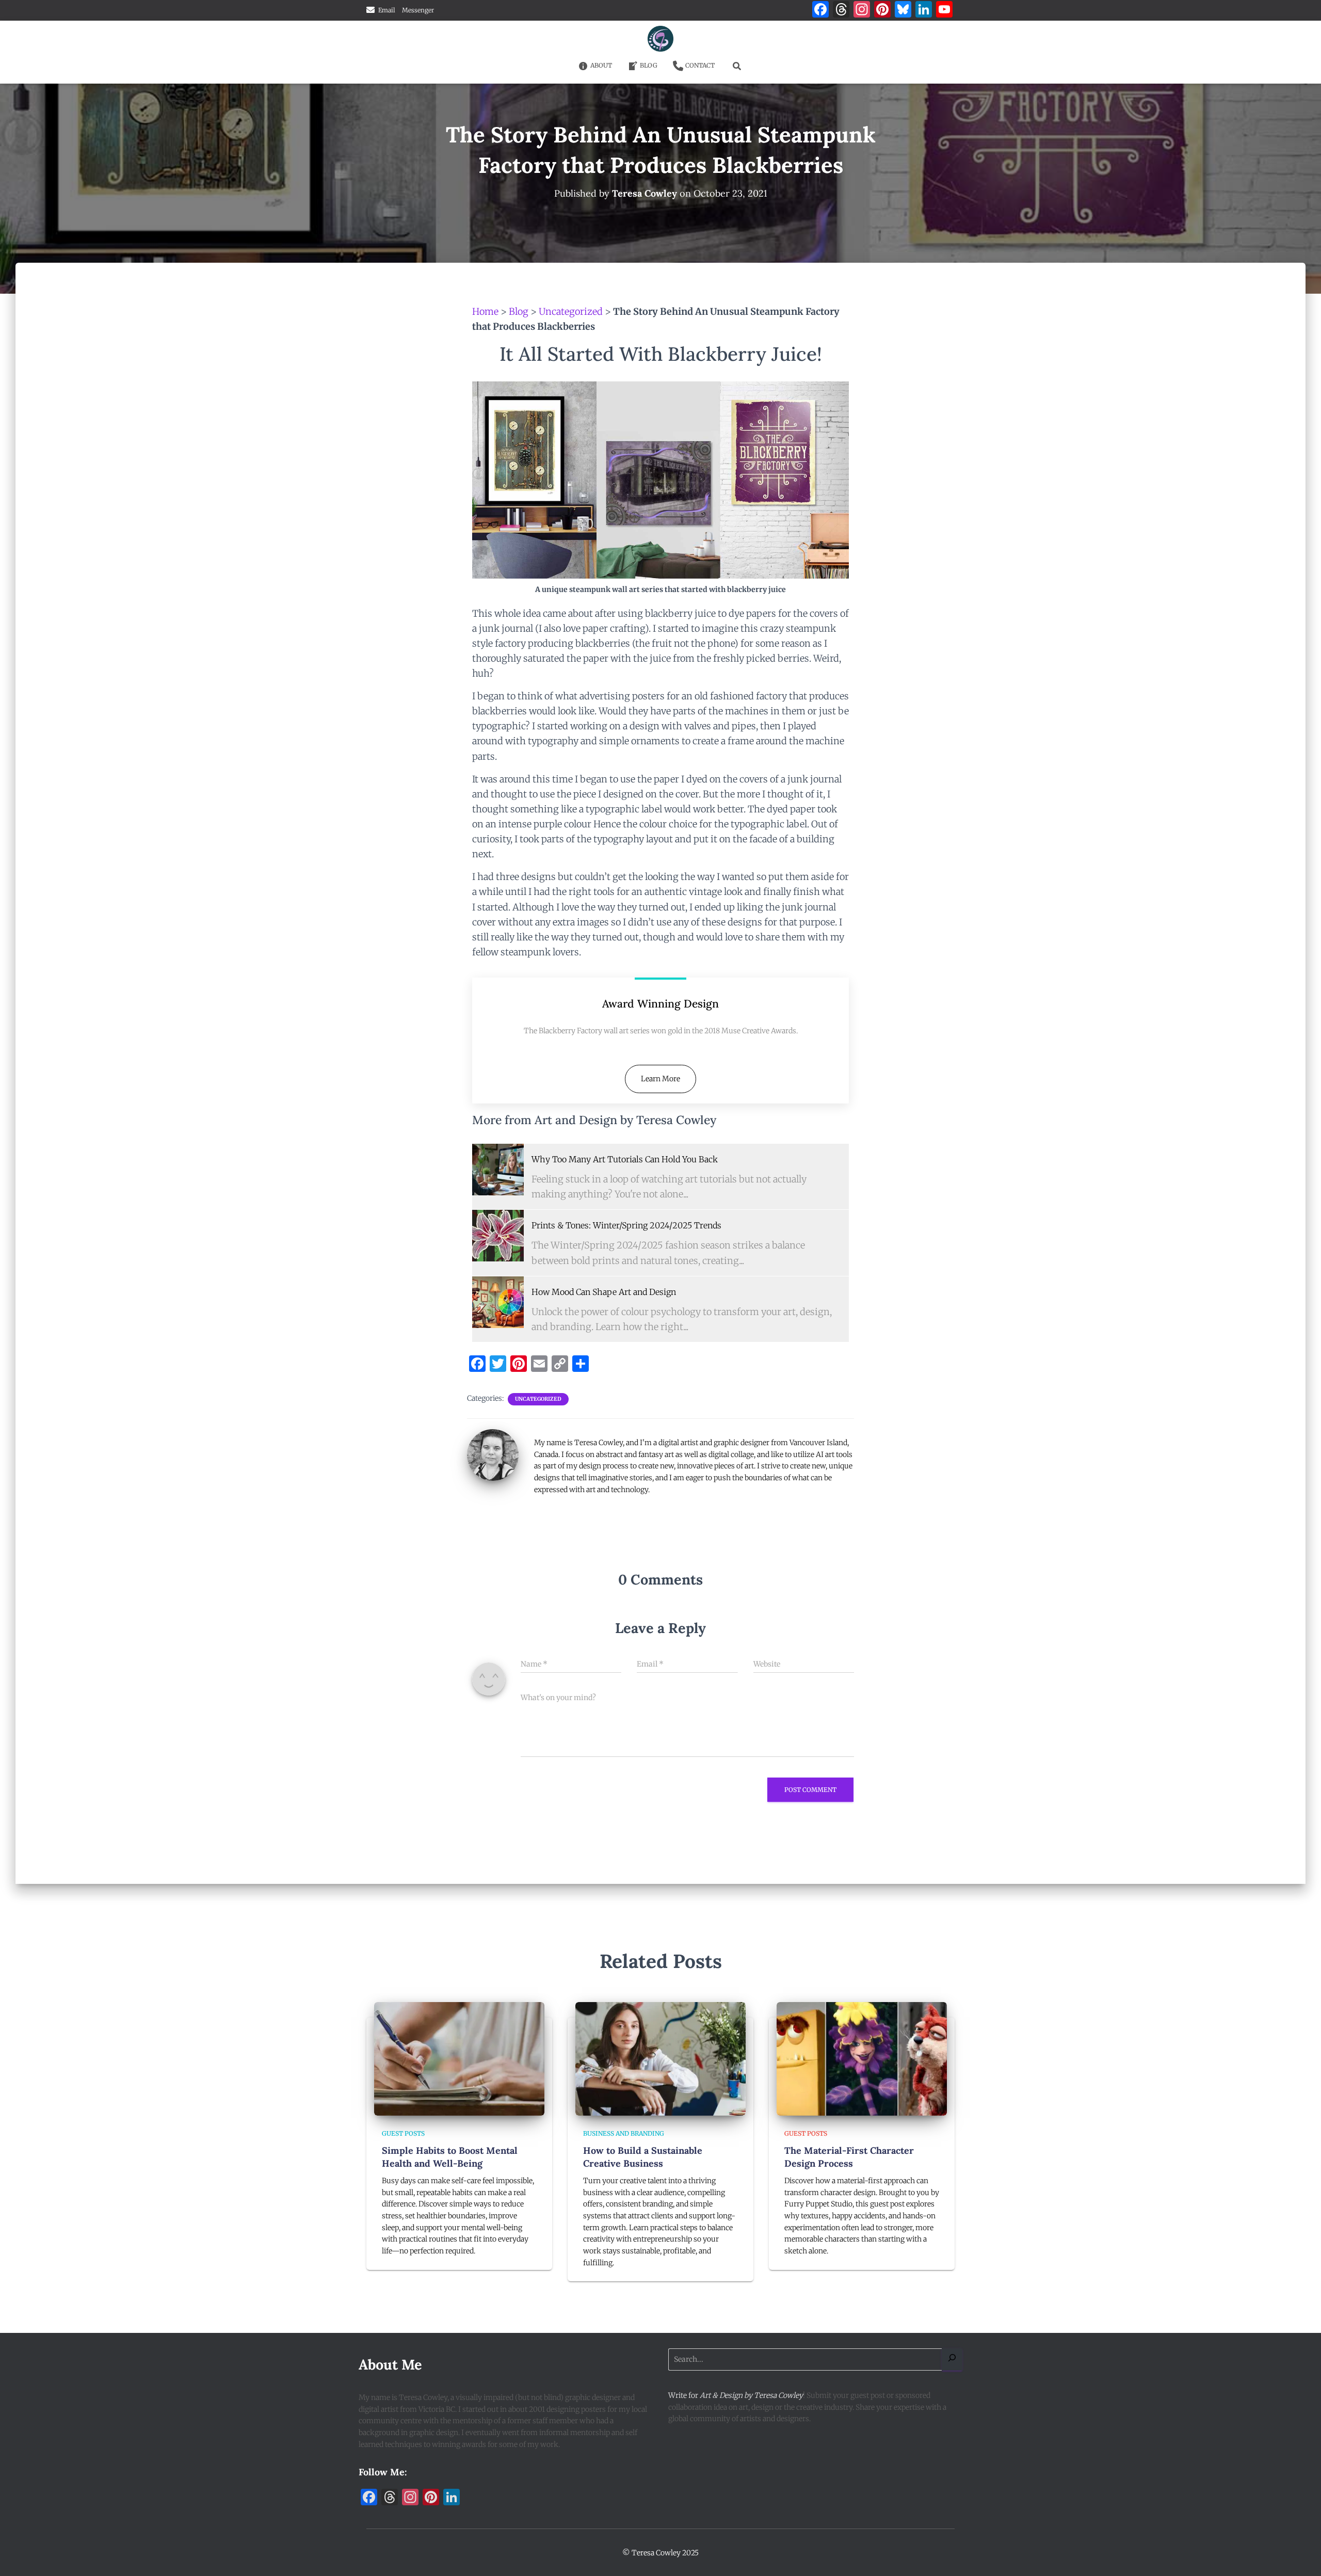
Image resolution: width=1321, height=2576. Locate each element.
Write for (736, 2395)
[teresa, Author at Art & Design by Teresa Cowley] (493, 1454)
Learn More (660, 1079)
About (601, 65)
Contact (700, 65)
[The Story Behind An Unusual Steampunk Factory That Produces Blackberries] (498, 1170)
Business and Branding (624, 2133)
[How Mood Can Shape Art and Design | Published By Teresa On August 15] (498, 1302)
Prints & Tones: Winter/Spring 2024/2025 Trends (626, 1225)
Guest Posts (403, 2133)
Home (485, 311)
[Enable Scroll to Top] (1301, 2555)
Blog (649, 65)
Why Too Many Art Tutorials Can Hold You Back (625, 1159)
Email (387, 10)
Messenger (418, 10)
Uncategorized (571, 311)
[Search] (952, 2359)
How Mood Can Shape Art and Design (604, 1292)
